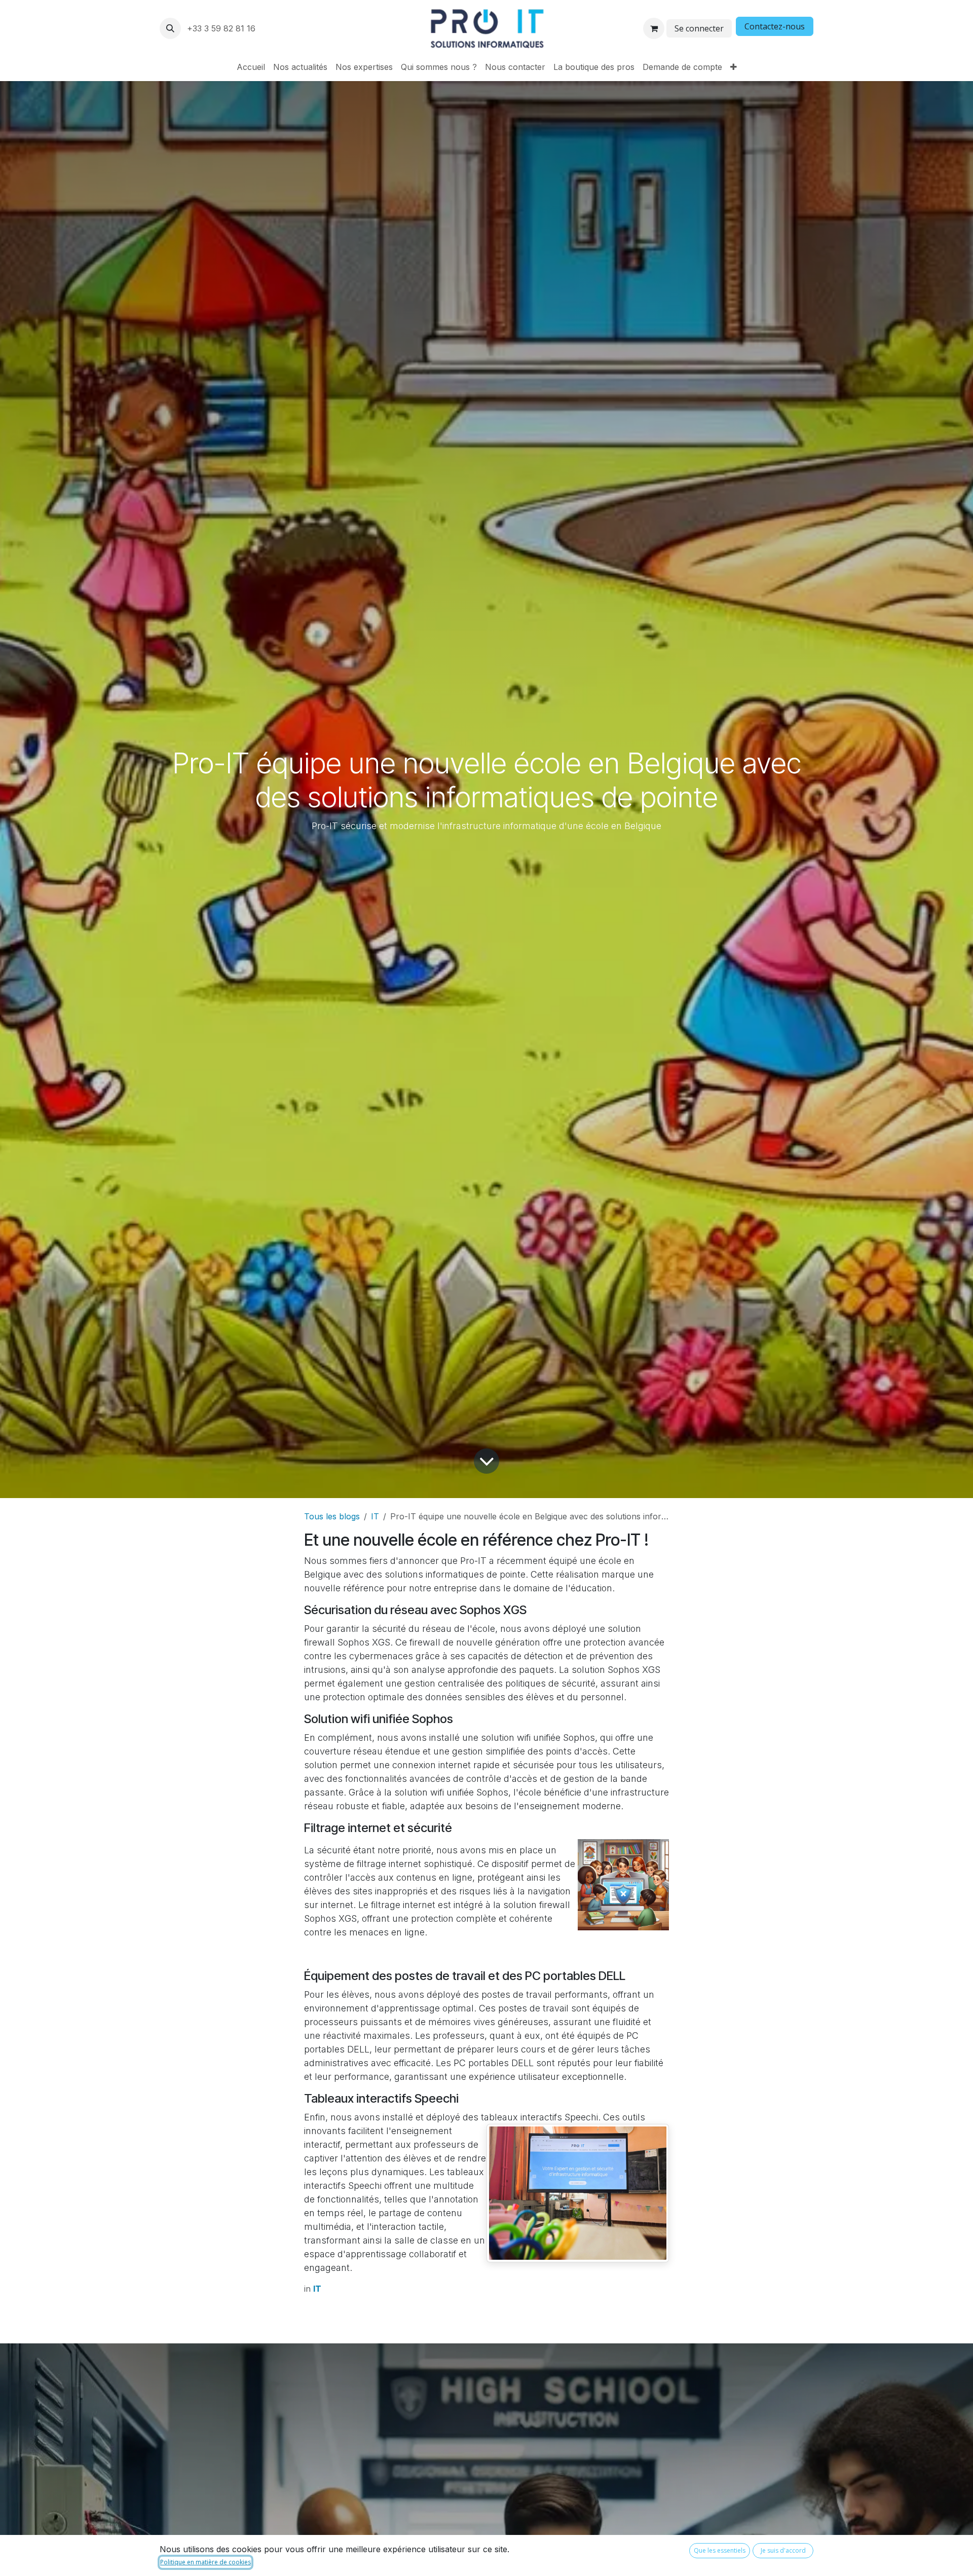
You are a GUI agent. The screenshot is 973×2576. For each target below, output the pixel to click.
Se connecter (699, 28)
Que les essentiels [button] (720, 2550)
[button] (170, 28)
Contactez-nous (775, 26)
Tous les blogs (332, 1516)
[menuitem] (251, 67)
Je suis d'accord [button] (783, 2550)
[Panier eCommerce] (654, 28)
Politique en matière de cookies (205, 2562)
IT (375, 1516)
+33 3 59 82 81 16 (222, 28)
